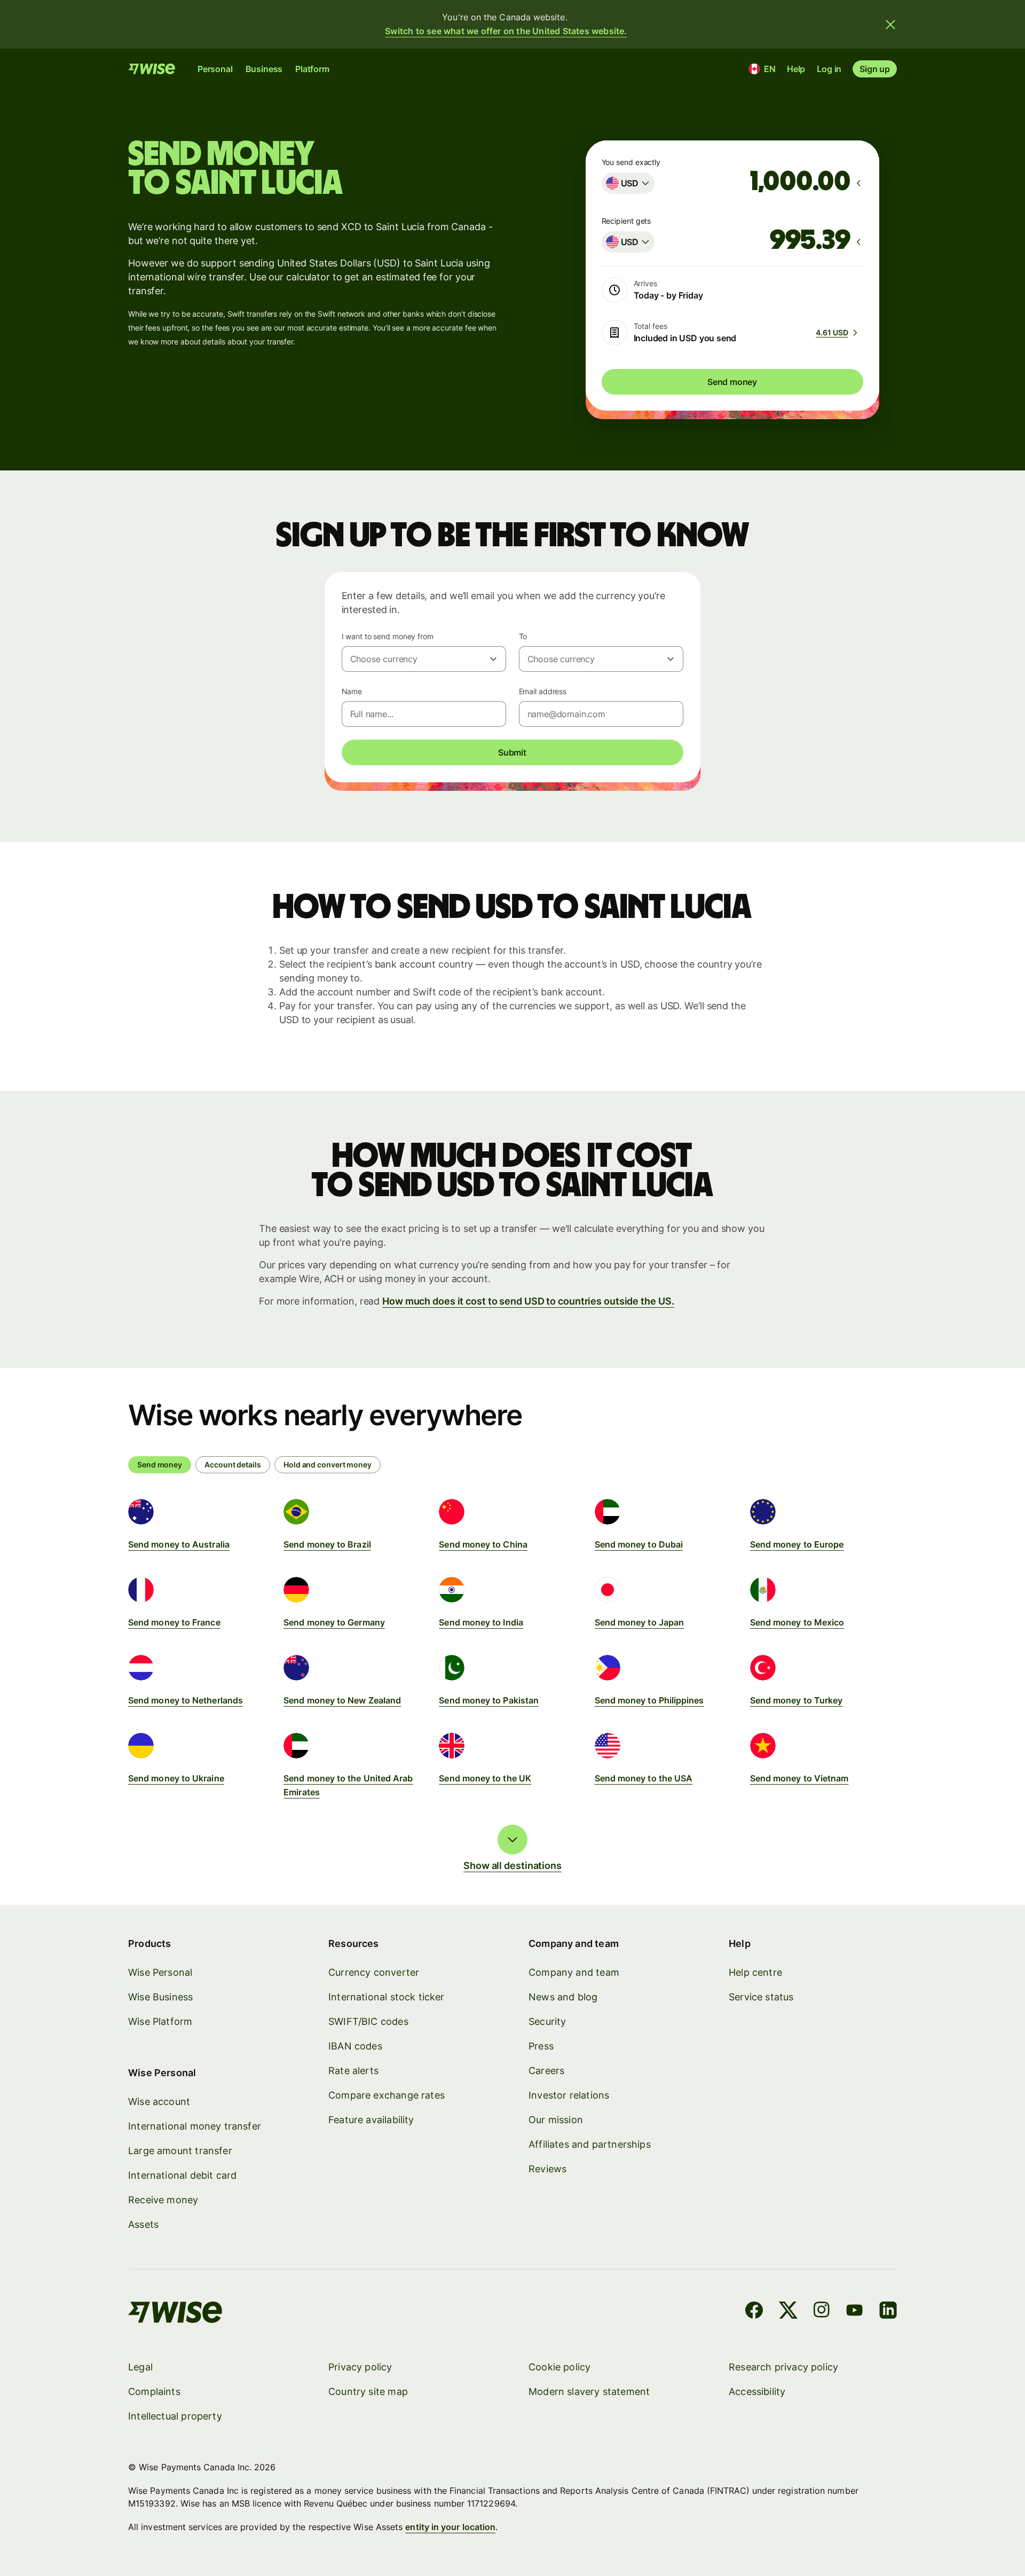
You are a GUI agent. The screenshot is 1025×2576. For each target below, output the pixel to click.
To (523, 636)
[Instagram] (822, 2312)
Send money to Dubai (639, 1544)
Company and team (574, 1972)
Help (796, 69)
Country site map (368, 2392)
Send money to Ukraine (176, 1778)
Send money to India (481, 1622)
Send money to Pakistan (489, 1700)
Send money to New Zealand (342, 1700)
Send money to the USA (644, 1778)
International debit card (182, 2175)
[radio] (233, 1465)
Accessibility (757, 2392)
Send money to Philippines (649, 1700)
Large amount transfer (180, 2151)
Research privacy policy (783, 2367)
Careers (546, 2071)
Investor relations (569, 2095)
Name (352, 691)
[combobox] (628, 183)
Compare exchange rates (387, 2095)
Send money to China (483, 1544)
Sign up (875, 69)
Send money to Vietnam (799, 1778)
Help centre (755, 1972)
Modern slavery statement (589, 2392)
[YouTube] (854, 2312)
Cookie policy (559, 2367)
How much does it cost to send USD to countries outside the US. (528, 1301)
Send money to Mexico (797, 1622)
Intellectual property (175, 2416)
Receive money (163, 2200)
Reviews (547, 2169)
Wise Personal (160, 1972)
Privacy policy (360, 2367)
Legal (140, 2367)
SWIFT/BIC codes (368, 2021)
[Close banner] (890, 25)
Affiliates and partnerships (590, 2144)
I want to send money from (388, 636)
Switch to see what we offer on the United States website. (506, 31)
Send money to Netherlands (186, 1700)
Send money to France (174, 1622)
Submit (512, 752)
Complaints (154, 2392)
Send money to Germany (334, 1622)
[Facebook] (754, 2312)
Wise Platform (160, 2021)
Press (541, 2046)
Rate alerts (353, 2071)
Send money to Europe (797, 1544)
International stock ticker (387, 1997)
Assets (143, 2224)
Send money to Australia (179, 1544)
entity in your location (450, 2527)
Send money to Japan (640, 1622)
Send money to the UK (485, 1778)
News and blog (563, 1997)
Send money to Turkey (797, 1700)
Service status (761, 1997)
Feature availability (371, 2120)
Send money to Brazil (327, 1544)
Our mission (556, 2120)
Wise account (159, 2102)
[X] (788, 2312)
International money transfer (195, 2126)
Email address (543, 691)
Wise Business (160, 1997)
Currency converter (374, 1972)
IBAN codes (355, 2046)
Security (547, 2021)
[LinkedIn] (888, 2312)
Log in (829, 69)
